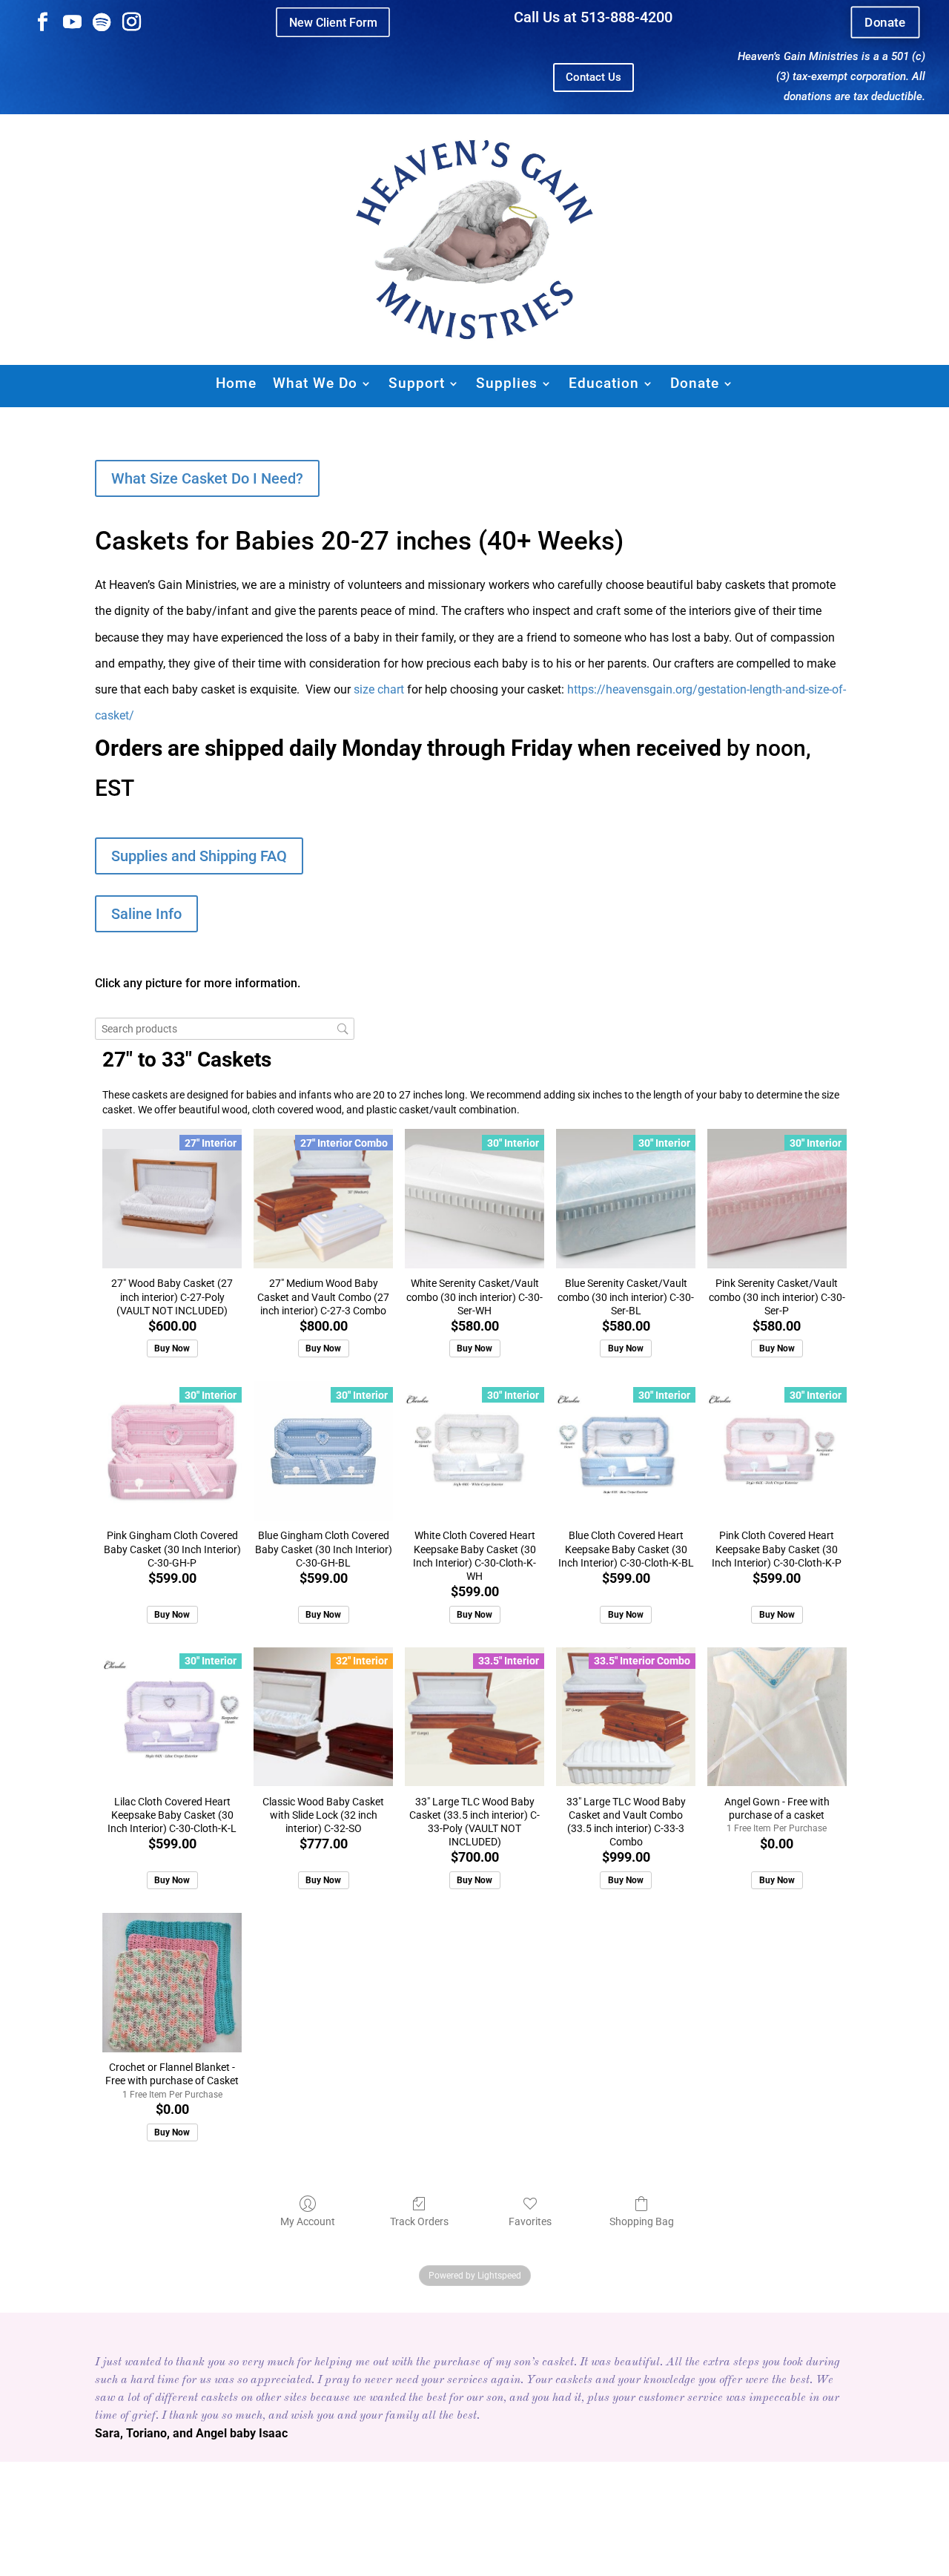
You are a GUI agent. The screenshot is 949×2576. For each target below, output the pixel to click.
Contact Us (593, 77)
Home (236, 383)
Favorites (530, 2221)
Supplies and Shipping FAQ (199, 856)
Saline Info (146, 914)
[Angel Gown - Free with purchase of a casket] (777, 1717)
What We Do (315, 383)
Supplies (507, 383)
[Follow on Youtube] (72, 22)
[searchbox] (225, 1029)
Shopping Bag (642, 2221)
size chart (379, 689)
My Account (308, 2221)
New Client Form (333, 22)
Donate (885, 23)
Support (417, 383)
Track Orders (419, 2221)
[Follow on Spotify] (102, 22)
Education (604, 383)
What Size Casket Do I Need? (207, 478)
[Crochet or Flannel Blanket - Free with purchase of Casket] (172, 1983)
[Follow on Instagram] (131, 22)
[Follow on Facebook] (42, 22)
